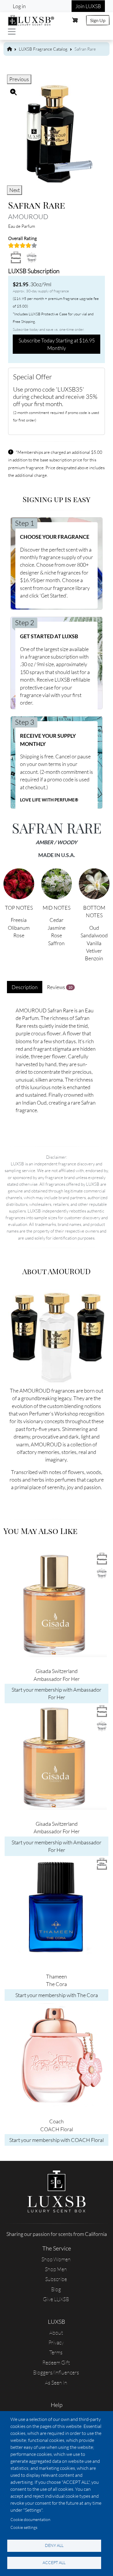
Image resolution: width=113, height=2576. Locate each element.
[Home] (31, 19)
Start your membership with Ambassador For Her (57, 1693)
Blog (56, 2289)
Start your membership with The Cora (57, 1995)
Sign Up (98, 20)
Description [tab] (25, 987)
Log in (19, 6)
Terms (56, 2352)
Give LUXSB (56, 2299)
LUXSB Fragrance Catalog (43, 49)
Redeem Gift (56, 2362)
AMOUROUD (28, 216)
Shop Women (56, 2259)
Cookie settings (24, 2527)
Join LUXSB (88, 6)
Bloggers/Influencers (56, 2372)
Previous (19, 79)
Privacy (56, 2342)
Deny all (54, 2545)
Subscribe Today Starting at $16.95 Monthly (57, 344)
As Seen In (56, 2383)
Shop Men (56, 2269)
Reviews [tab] (60, 987)
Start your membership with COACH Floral (57, 2140)
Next (14, 190)
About (56, 2333)
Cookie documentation (30, 2519)
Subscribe (56, 2279)
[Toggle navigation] (12, 32)
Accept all (54, 2562)
